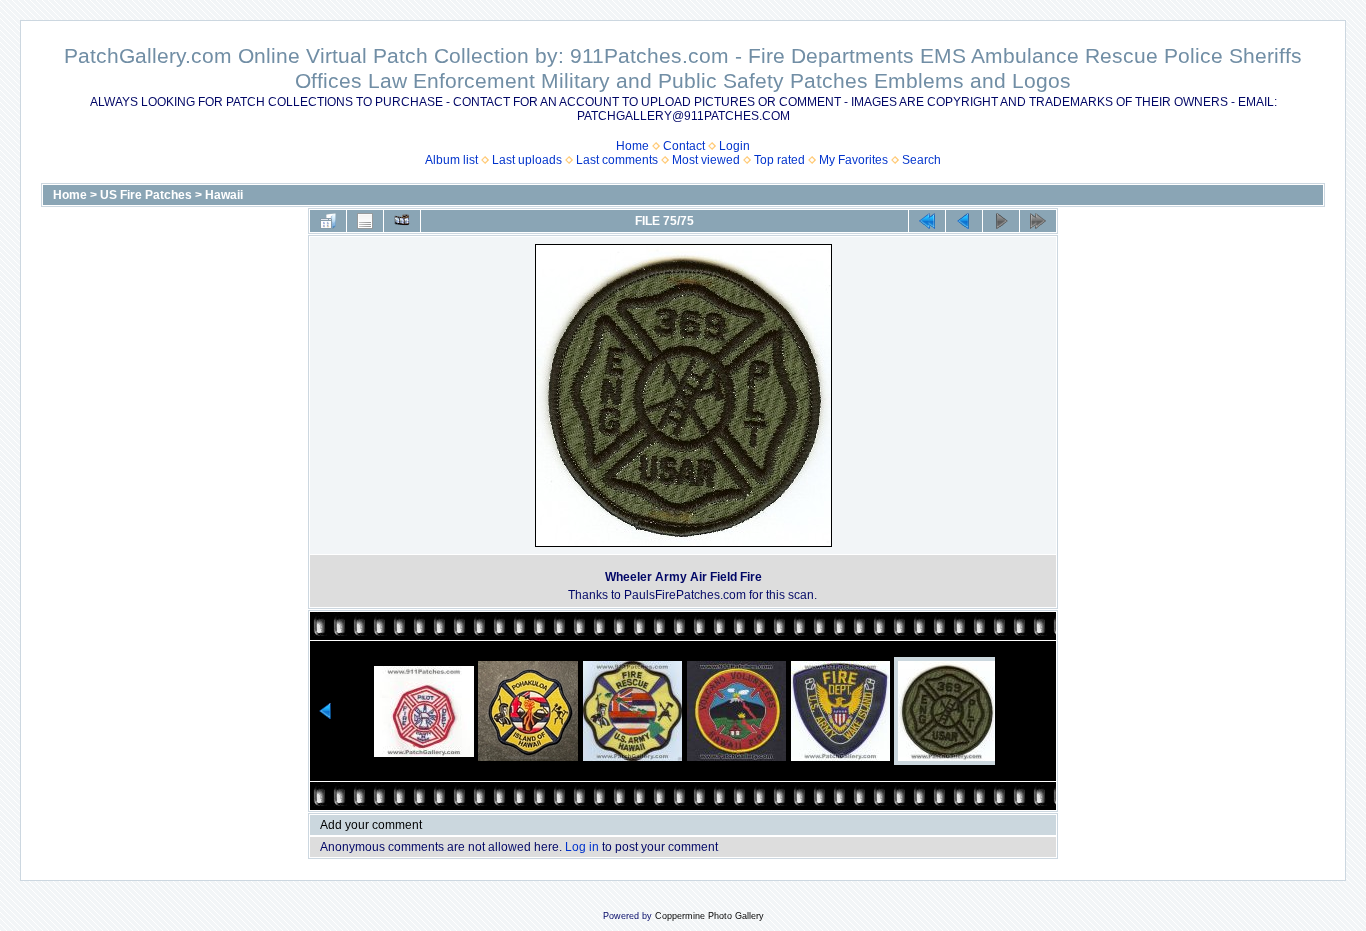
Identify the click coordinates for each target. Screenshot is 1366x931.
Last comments (617, 160)
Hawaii (224, 195)
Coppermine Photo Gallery (709, 916)
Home (632, 146)
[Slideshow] (402, 221)
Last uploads (527, 160)
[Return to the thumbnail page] (328, 221)
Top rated (779, 160)
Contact (684, 146)
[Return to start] (927, 221)
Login (734, 146)
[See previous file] (964, 221)
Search (921, 160)
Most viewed (706, 160)
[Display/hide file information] (365, 221)
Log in (582, 847)
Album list (451, 160)
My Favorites (853, 160)
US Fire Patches (146, 195)
